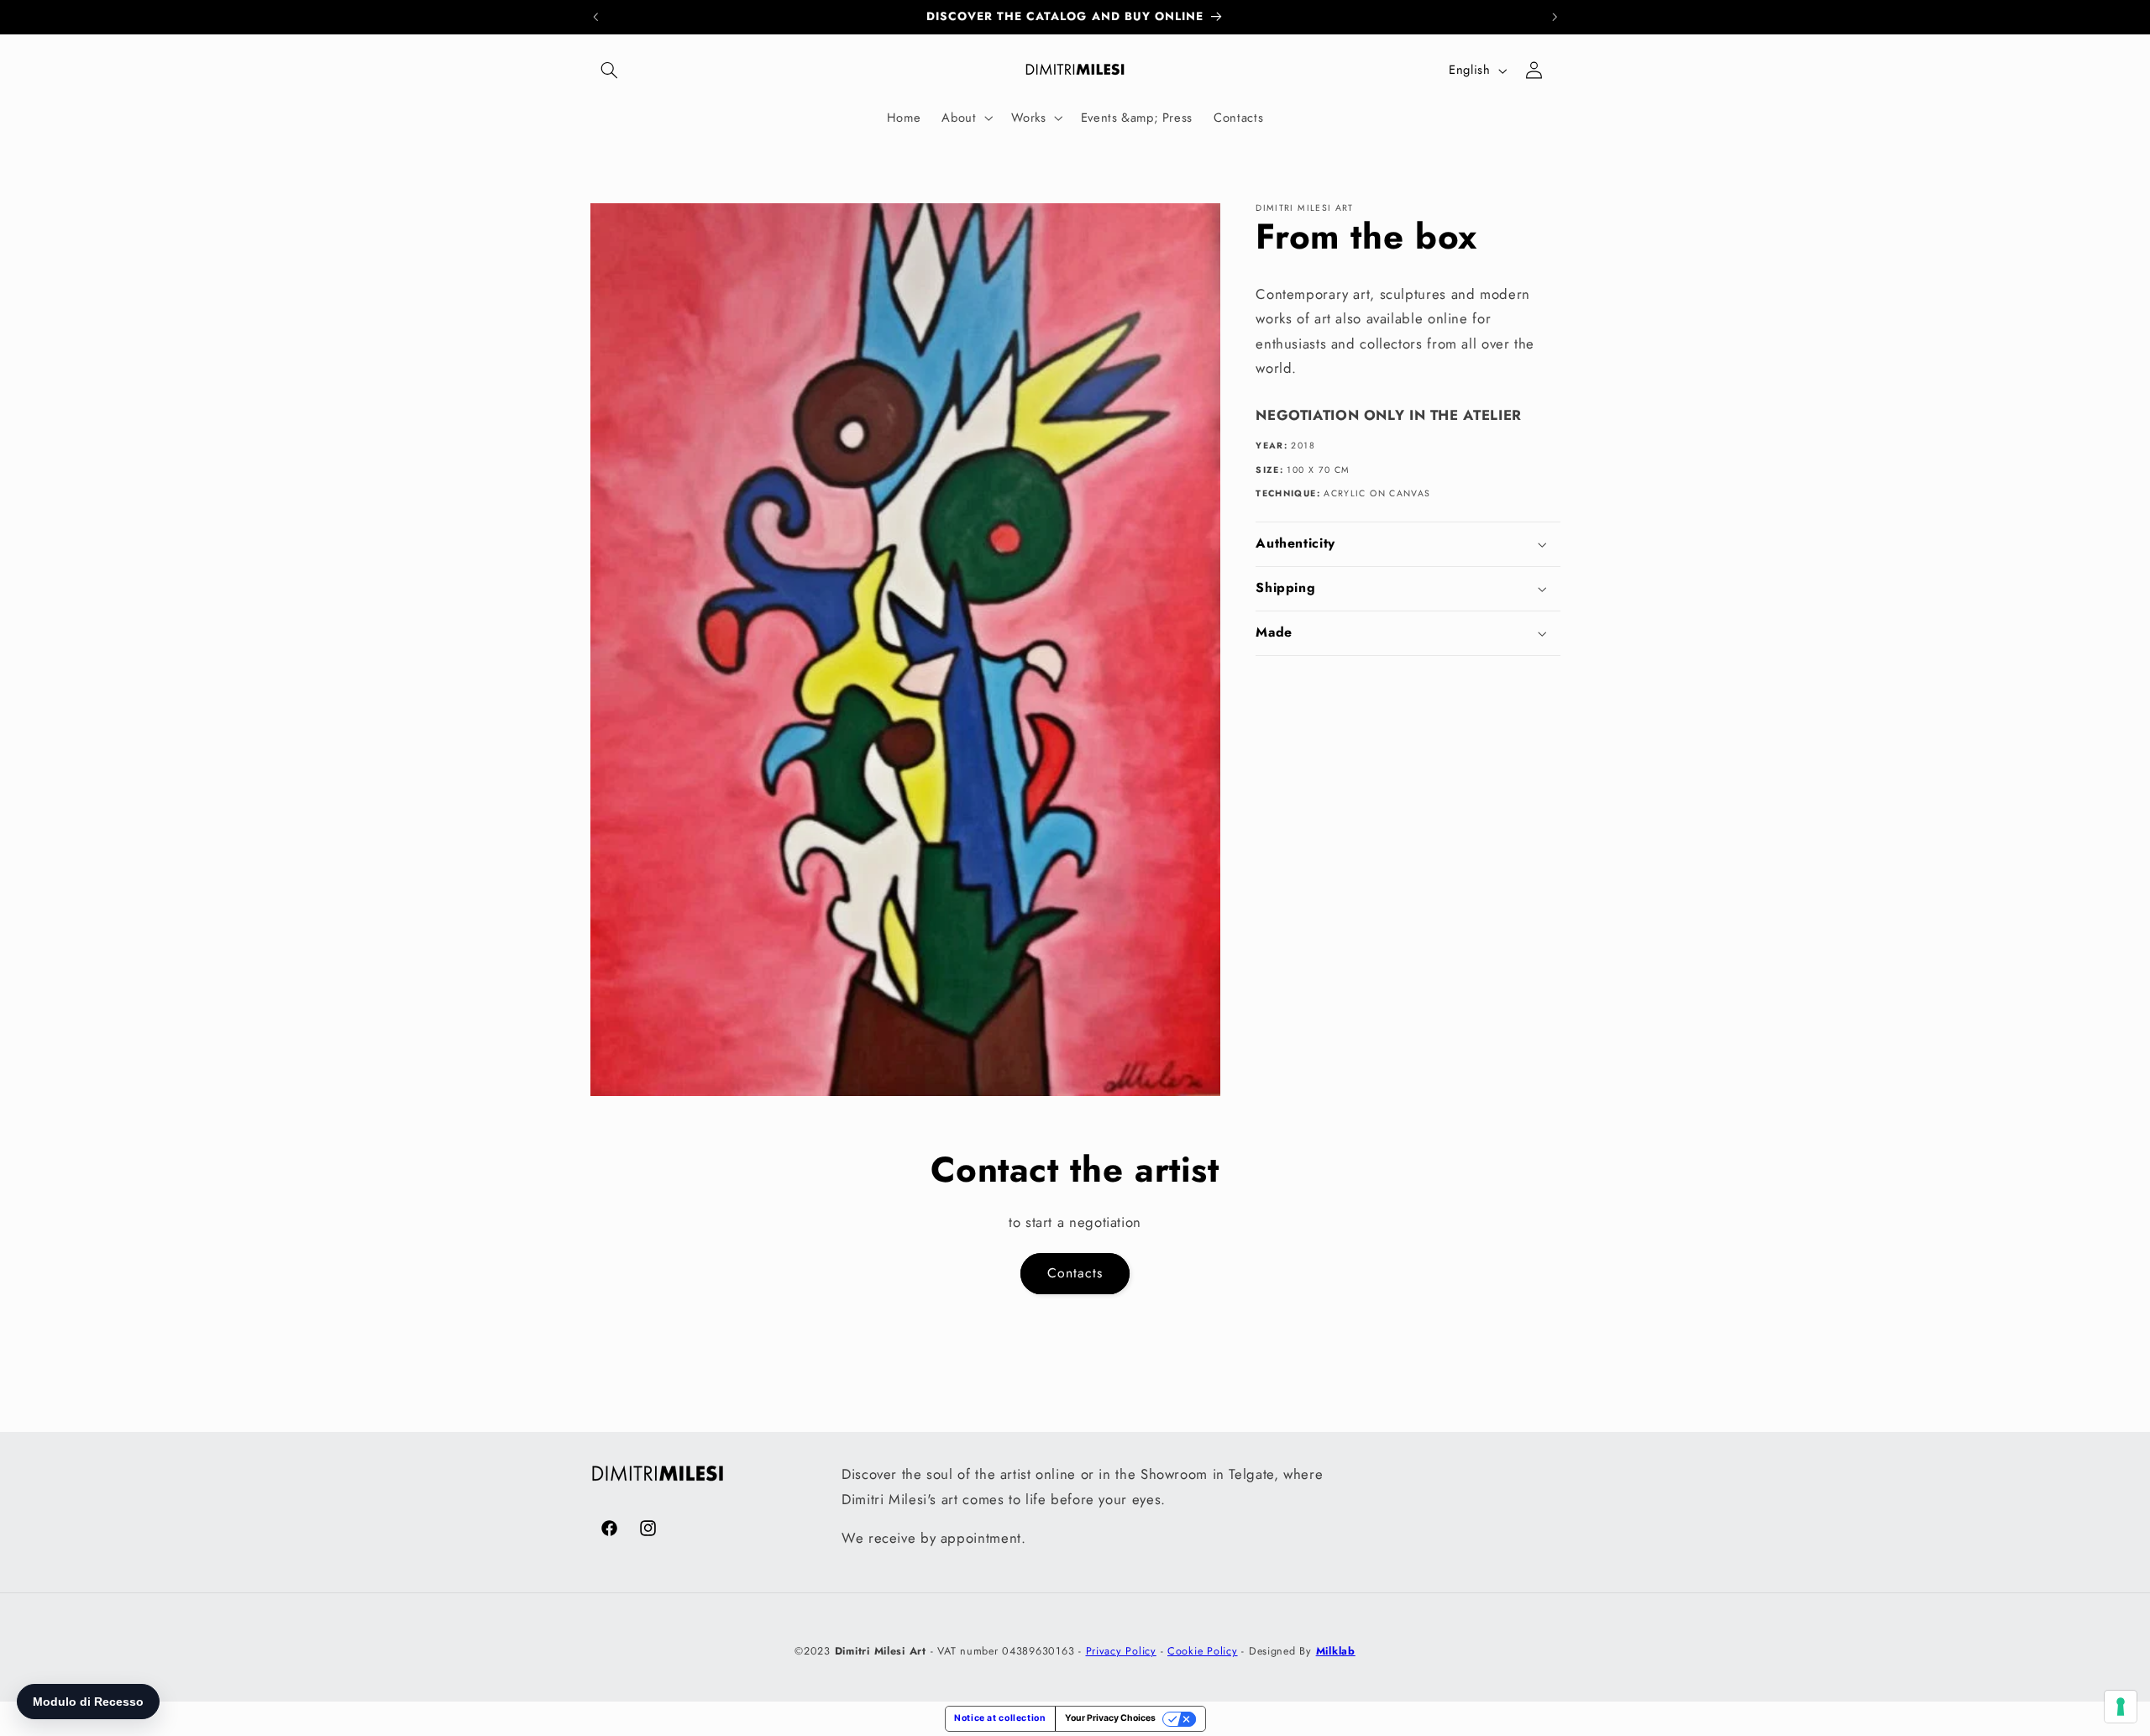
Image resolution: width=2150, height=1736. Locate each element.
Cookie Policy (1203, 1651)
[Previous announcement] (595, 17)
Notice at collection (1000, 1718)
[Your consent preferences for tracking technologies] (2121, 1707)
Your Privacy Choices (1110, 1718)
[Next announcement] (1555, 17)
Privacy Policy (1121, 1651)
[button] (610, 71)
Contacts (1075, 1273)
